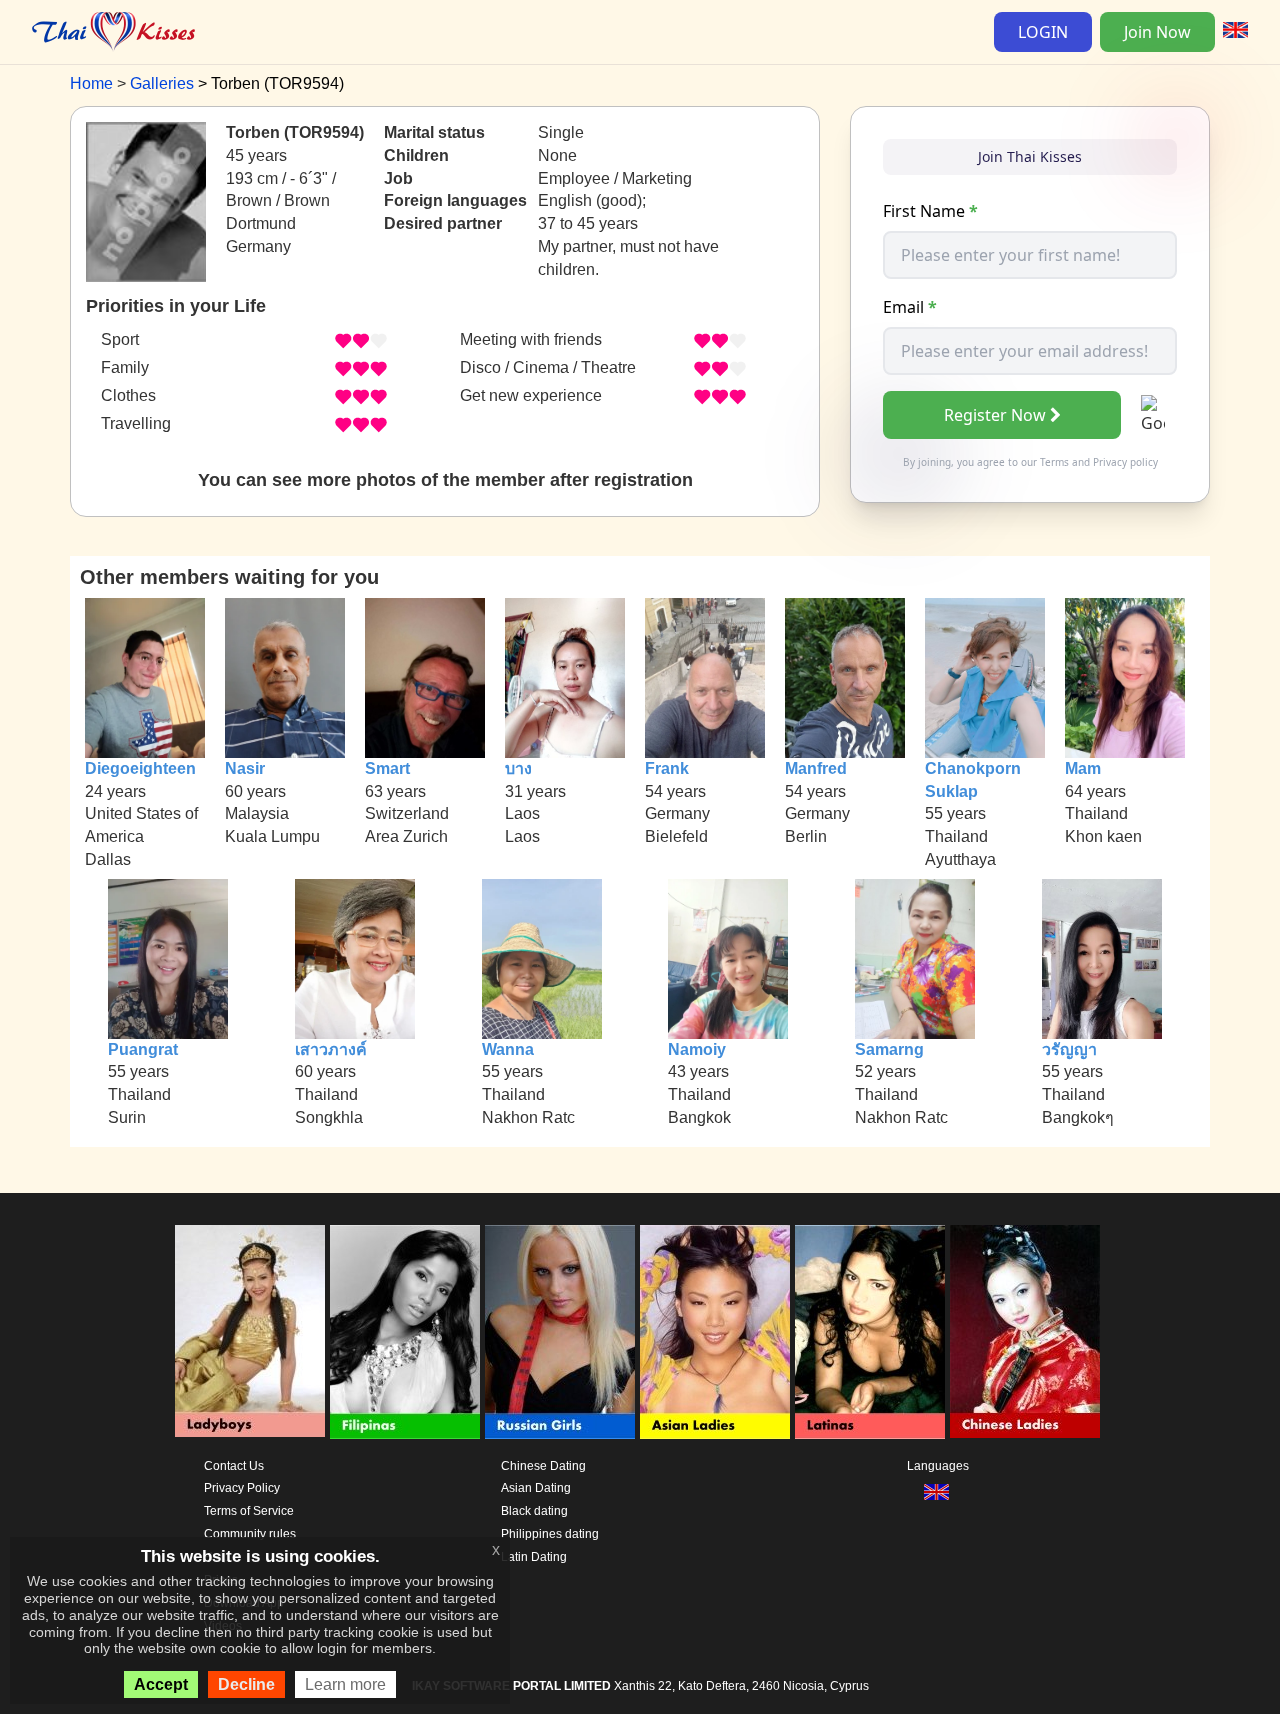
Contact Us (234, 1466)
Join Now (1157, 32)
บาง (518, 768)
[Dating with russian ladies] (560, 1332)
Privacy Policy (242, 1488)
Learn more (345, 1684)
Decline (246, 1684)
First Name (930, 211)
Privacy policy (1125, 462)
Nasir (245, 768)
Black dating (534, 1511)
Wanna (508, 1049)
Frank (667, 768)
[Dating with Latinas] (870, 1332)
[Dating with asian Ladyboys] (250, 1332)
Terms (1054, 462)
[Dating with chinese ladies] (1025, 1332)
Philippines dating (550, 1534)
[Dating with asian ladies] (715, 1332)
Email (910, 307)
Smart (387, 768)
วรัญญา (1069, 1049)
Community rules (250, 1534)
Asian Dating (536, 1488)
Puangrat (143, 1049)
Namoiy (697, 1049)
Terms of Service (249, 1511)
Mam (1083, 768)
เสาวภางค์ (331, 1049)
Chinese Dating (543, 1466)
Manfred (816, 768)
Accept (161, 1684)
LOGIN (1043, 32)
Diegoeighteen (140, 768)
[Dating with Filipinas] (405, 1332)
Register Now (995, 415)
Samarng (889, 1049)
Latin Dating (534, 1557)
